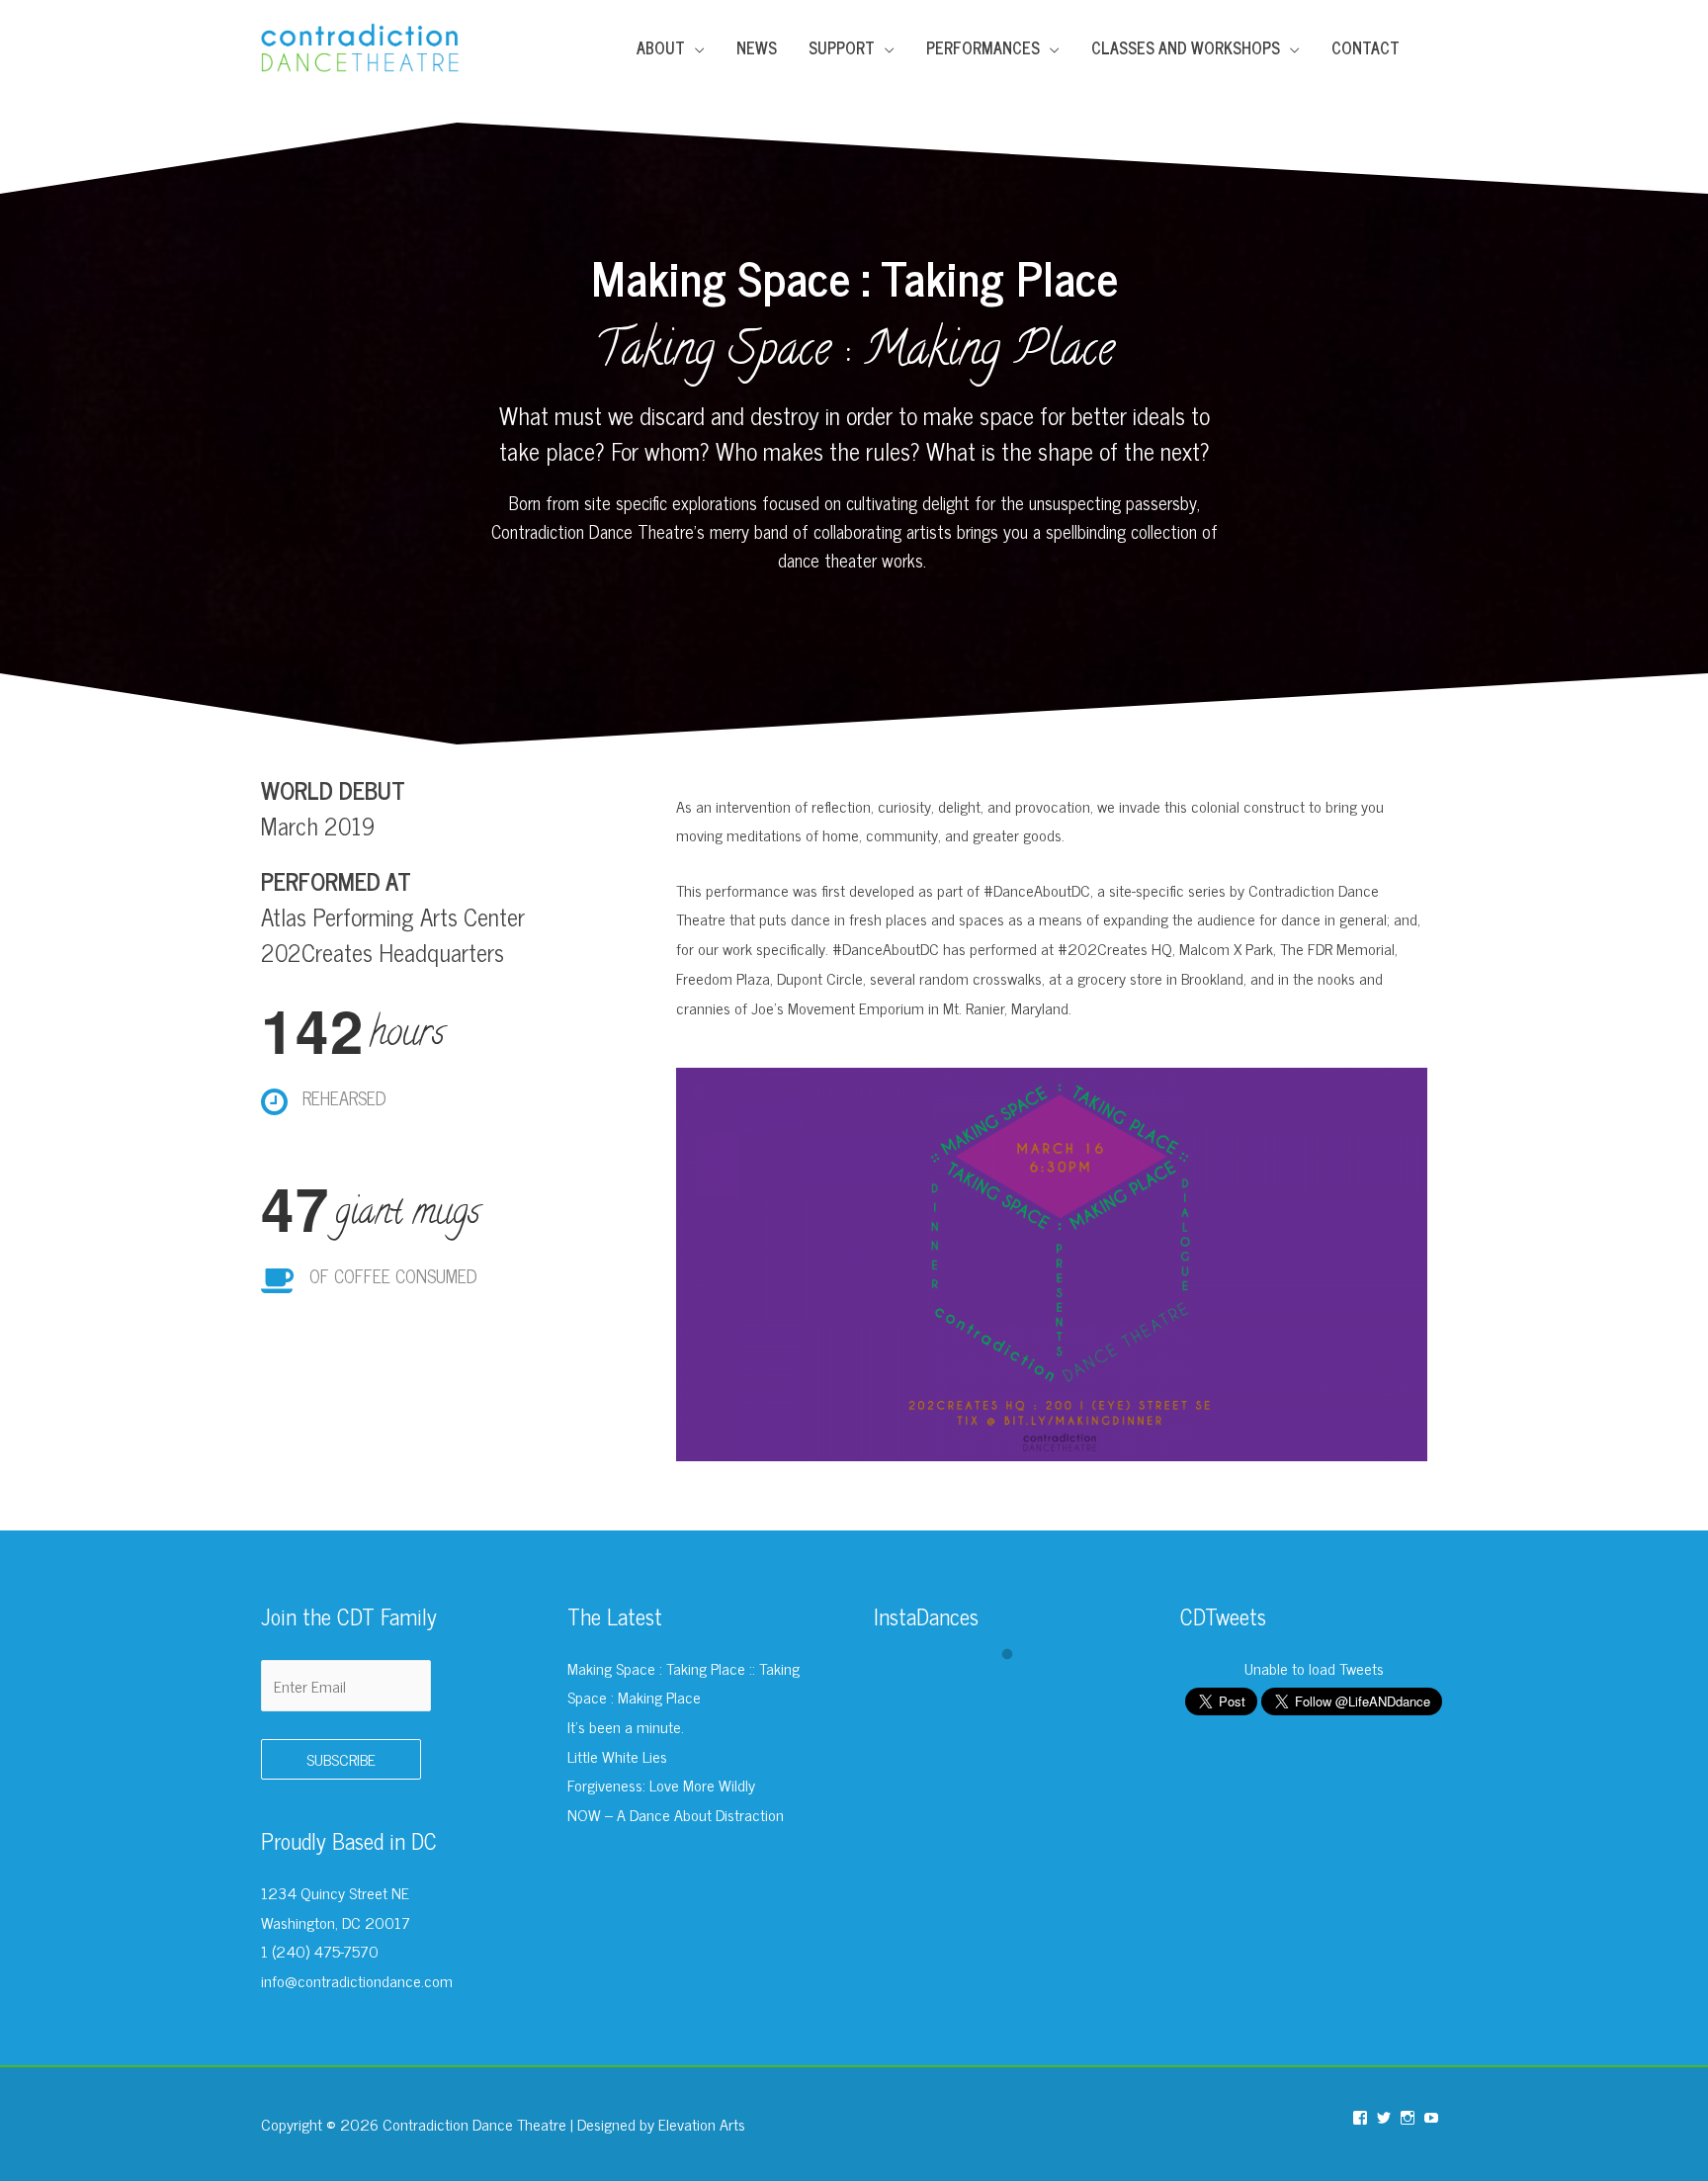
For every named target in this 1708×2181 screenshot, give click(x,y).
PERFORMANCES (983, 47)
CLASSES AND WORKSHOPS (1186, 47)
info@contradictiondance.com (357, 1980)
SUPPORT (842, 47)
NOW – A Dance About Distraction (676, 1814)
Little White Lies (617, 1756)
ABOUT (661, 47)
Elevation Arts (702, 2124)
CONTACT (1366, 47)
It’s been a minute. (626, 1726)
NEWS (757, 47)
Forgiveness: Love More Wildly (661, 1785)
